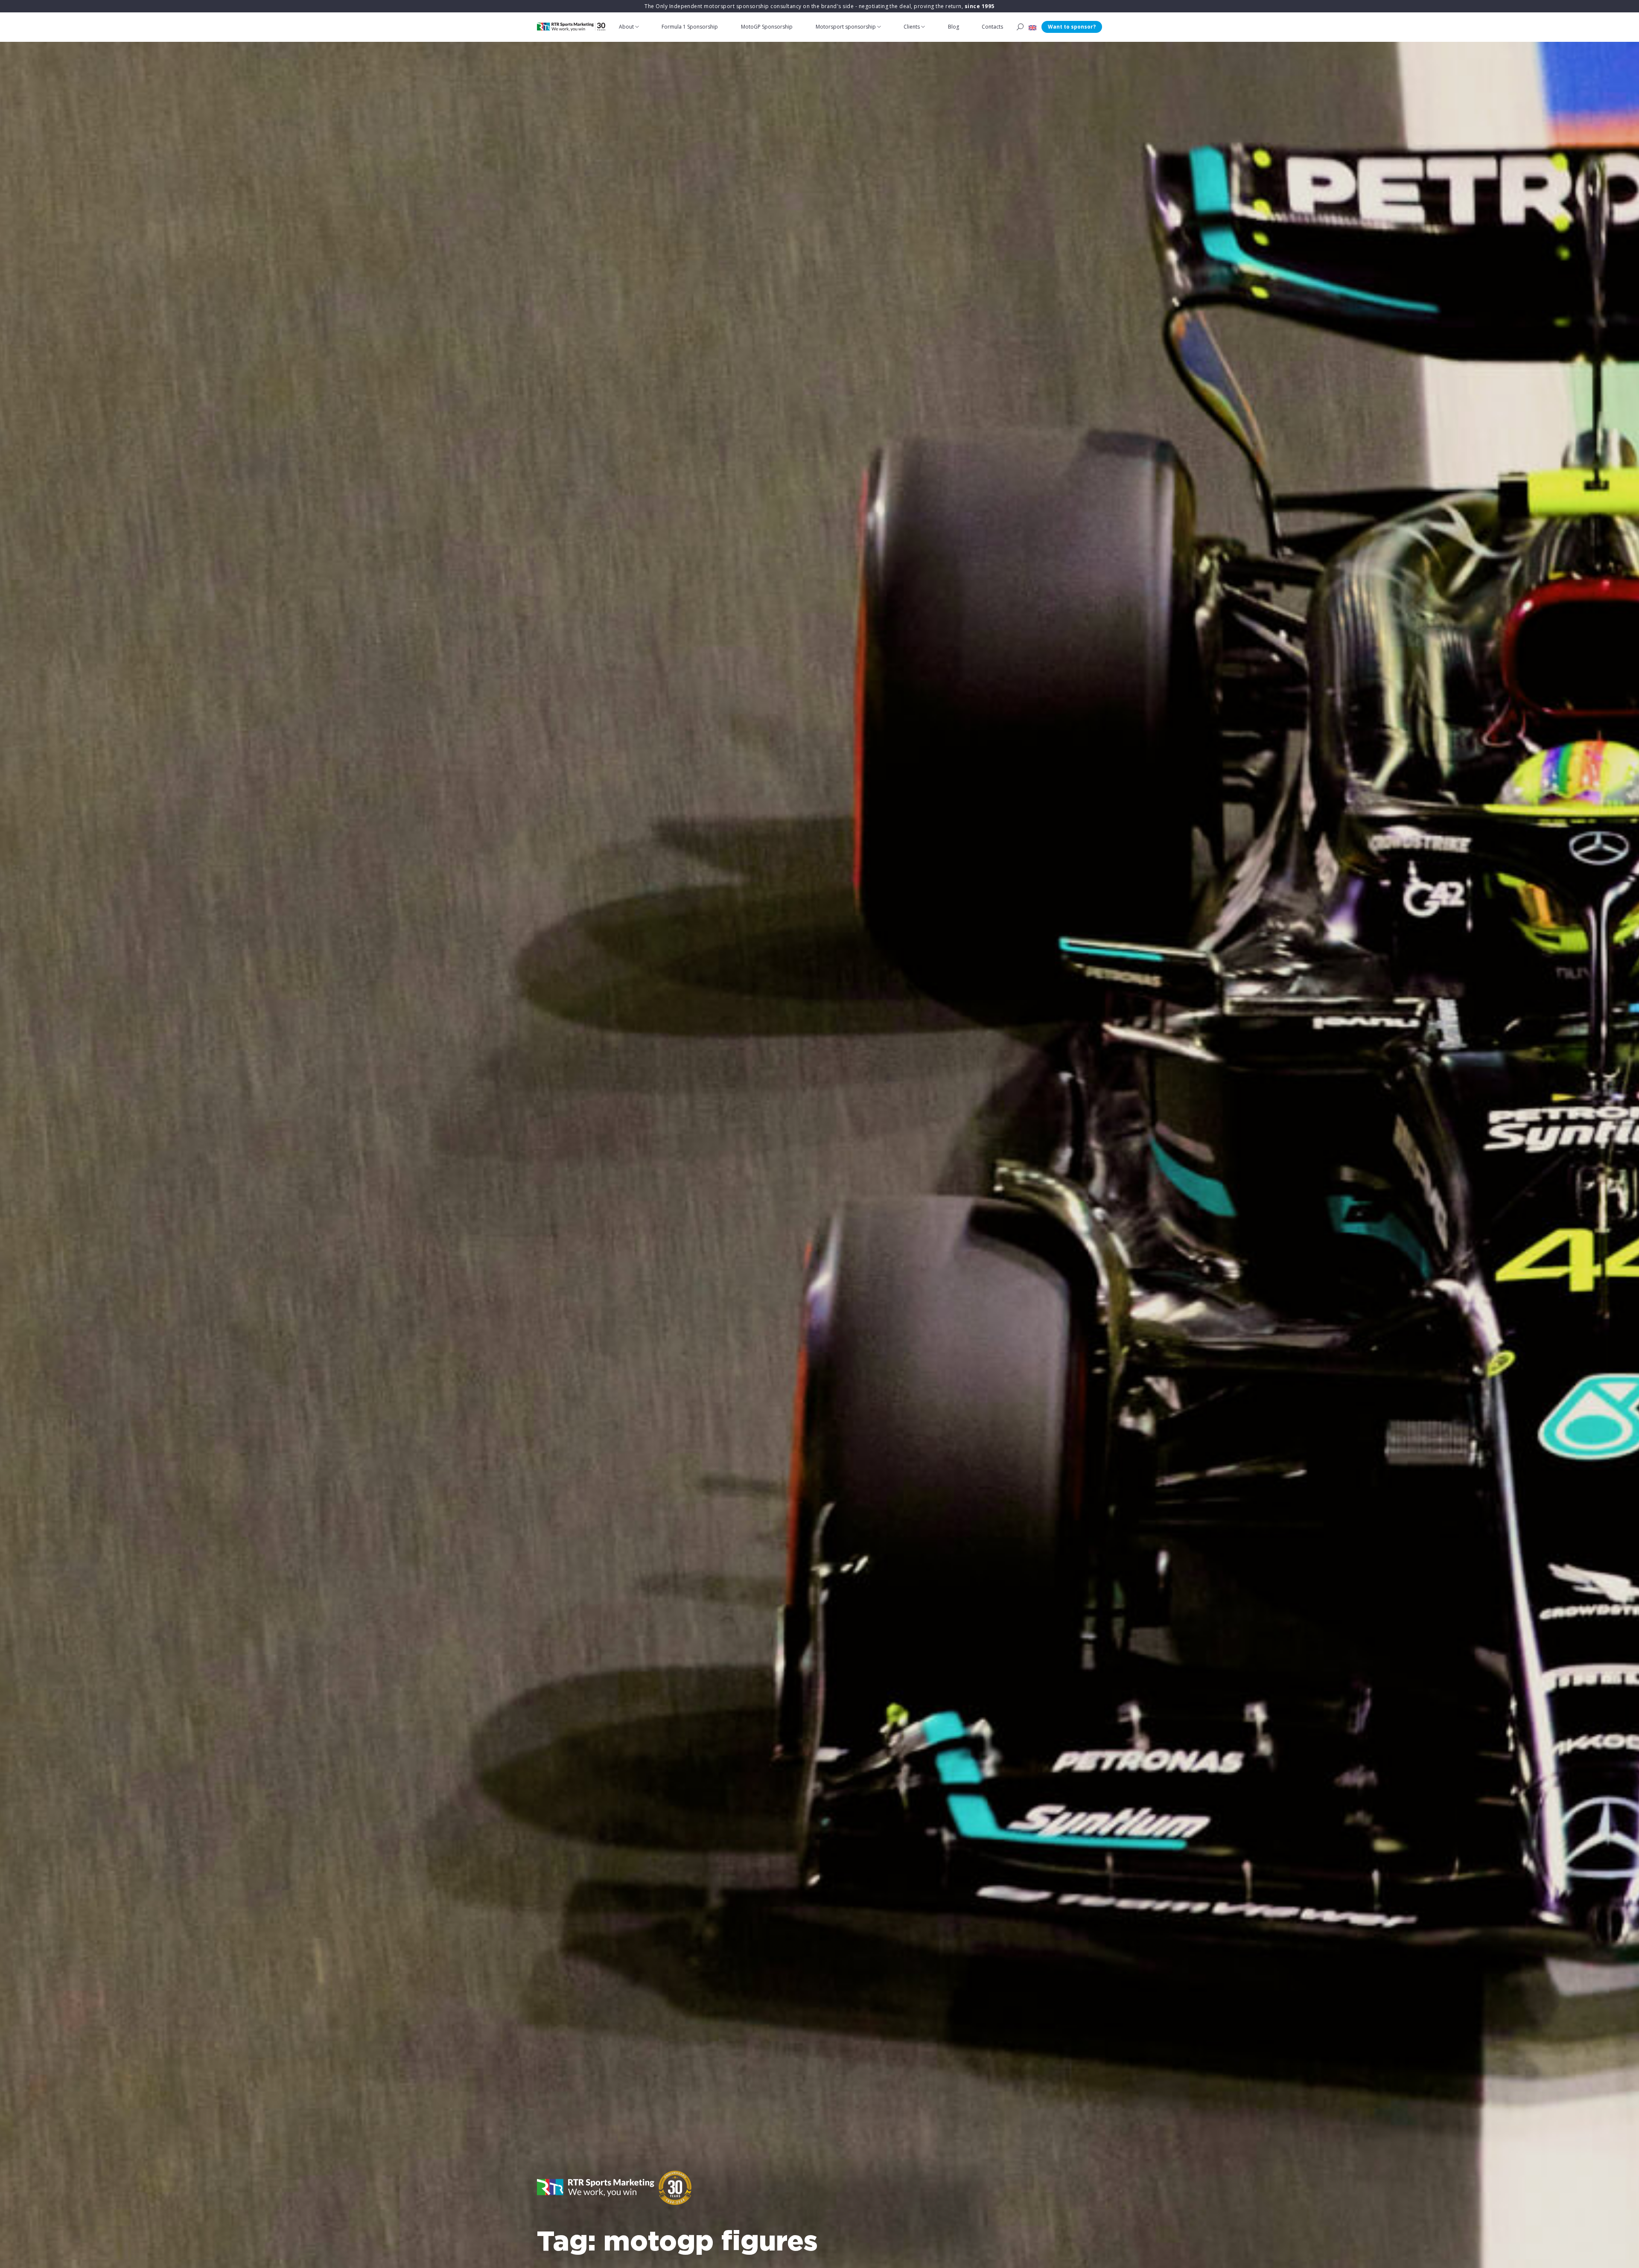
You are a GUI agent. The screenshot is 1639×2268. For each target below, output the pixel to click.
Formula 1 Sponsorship (690, 27)
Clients (912, 27)
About (626, 27)
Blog (954, 27)
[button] (1032, 27)
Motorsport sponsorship (846, 27)
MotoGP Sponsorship (767, 27)
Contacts (992, 27)
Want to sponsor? (1072, 27)
